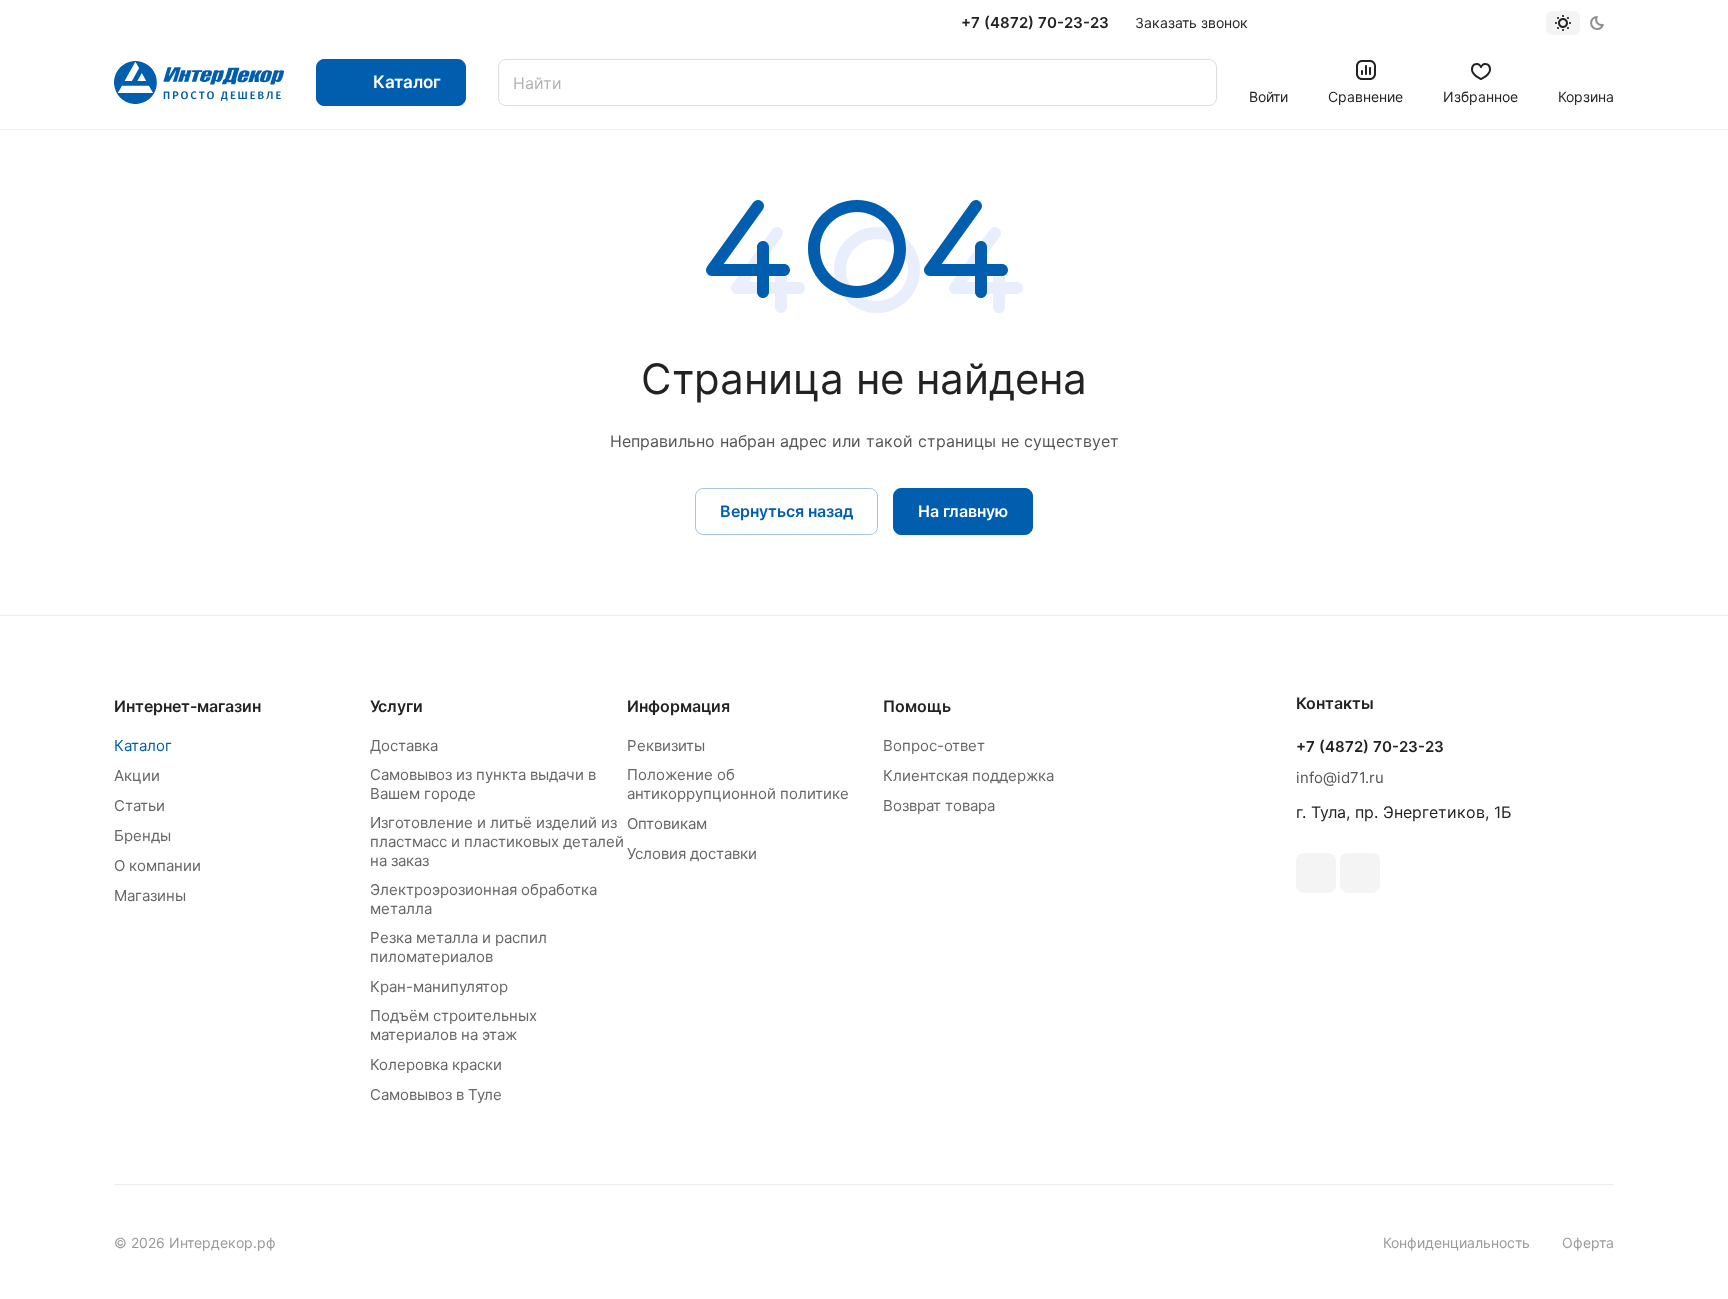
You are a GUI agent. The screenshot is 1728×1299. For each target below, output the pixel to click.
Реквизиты (666, 745)
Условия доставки (692, 853)
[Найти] (1192, 82)
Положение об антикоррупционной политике (738, 784)
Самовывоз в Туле (436, 1094)
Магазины (150, 895)
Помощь (917, 706)
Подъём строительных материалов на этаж (453, 1025)
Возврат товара (939, 805)
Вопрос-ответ (934, 745)
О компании (157, 865)
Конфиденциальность (1456, 1242)
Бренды (142, 835)
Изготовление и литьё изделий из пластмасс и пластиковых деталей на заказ (497, 841)
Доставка (404, 745)
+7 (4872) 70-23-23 (1035, 23)
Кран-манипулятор (439, 986)
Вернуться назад (786, 511)
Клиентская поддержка (968, 775)
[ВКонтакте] (1316, 873)
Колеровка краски (436, 1064)
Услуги (396, 706)
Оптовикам (667, 823)
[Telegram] (1360, 873)
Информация (678, 706)
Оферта (1588, 1242)
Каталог (143, 745)
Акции (137, 775)
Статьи (139, 805)
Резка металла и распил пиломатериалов (458, 947)
